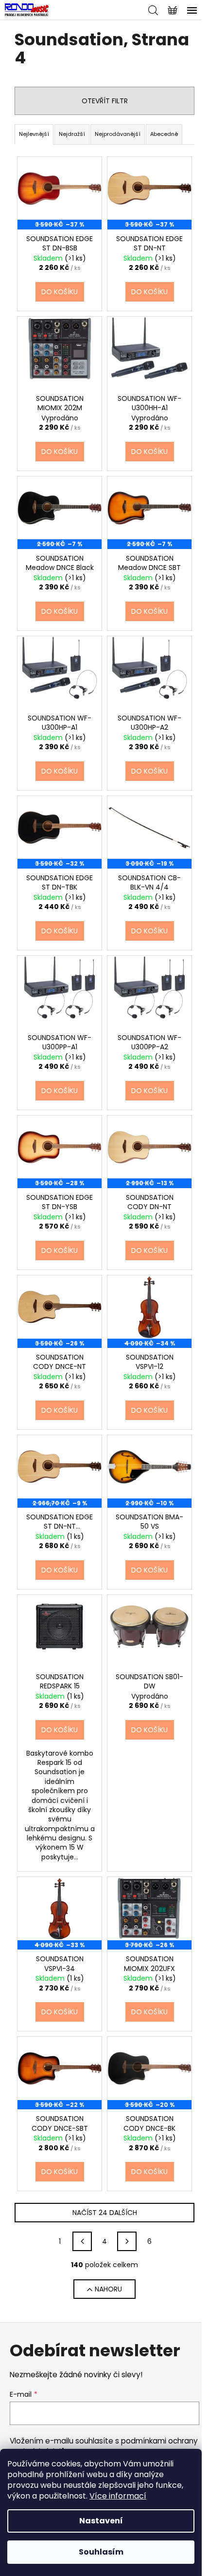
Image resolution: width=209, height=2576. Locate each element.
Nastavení (101, 2521)
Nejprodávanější (118, 134)
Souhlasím (101, 2552)
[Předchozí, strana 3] (82, 2241)
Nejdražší (72, 134)
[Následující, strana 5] (127, 2241)
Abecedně (164, 134)
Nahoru (108, 2289)
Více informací (118, 2496)
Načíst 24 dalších (105, 2213)
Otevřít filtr (105, 101)
